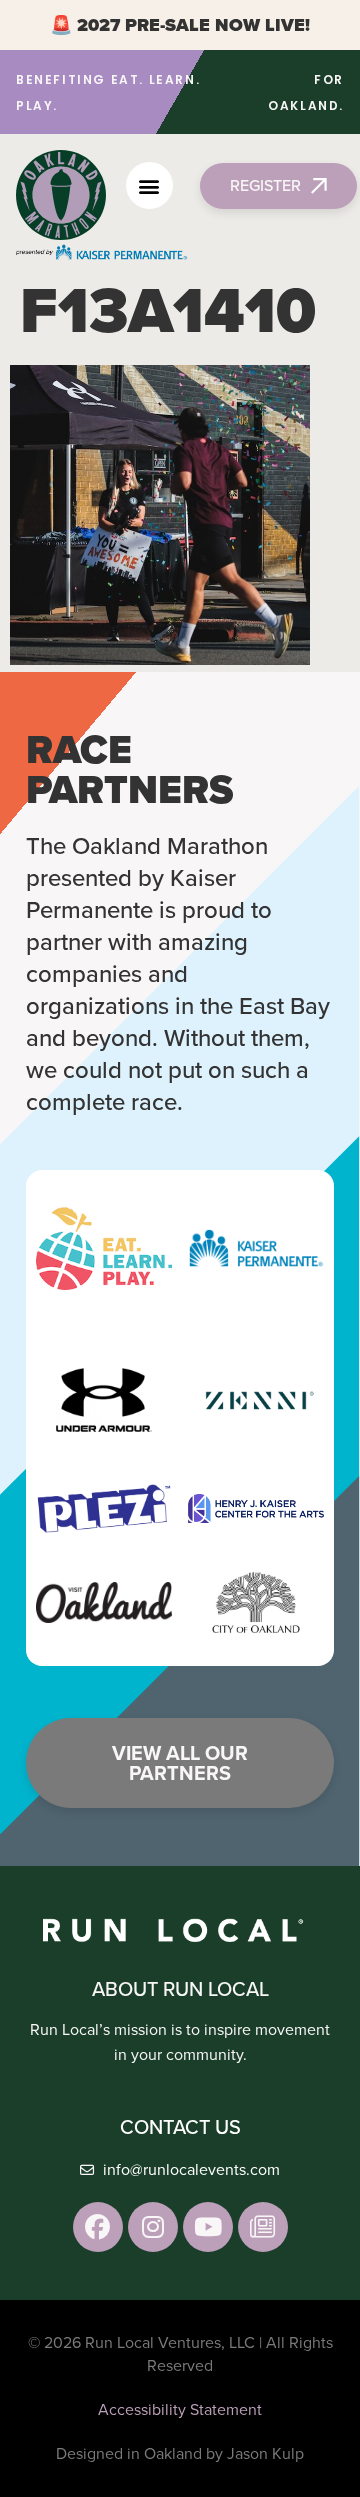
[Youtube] (208, 2227)
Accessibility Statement (180, 2409)
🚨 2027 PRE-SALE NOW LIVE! (180, 25)
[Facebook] (98, 2227)
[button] (149, 185)
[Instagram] (153, 2227)
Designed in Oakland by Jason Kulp (180, 2453)
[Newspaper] (263, 2227)
